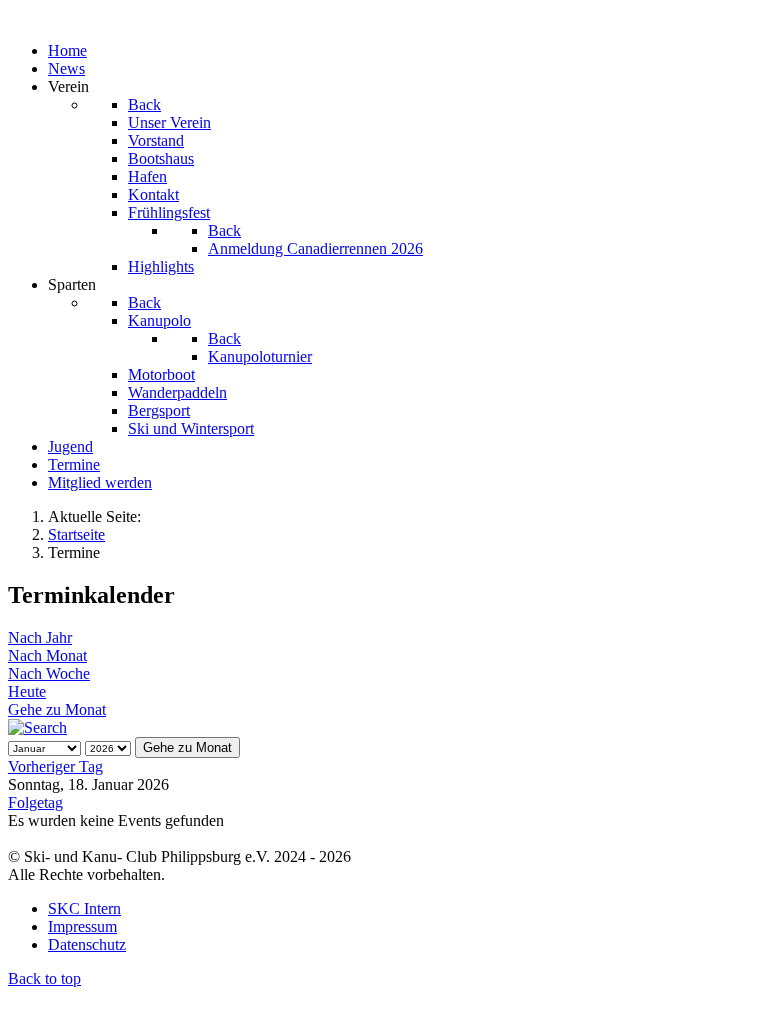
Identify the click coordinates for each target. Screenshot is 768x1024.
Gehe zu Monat (57, 709)
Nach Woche (49, 673)
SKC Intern (84, 908)
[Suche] (37, 727)
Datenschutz (87, 944)
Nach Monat (47, 655)
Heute (27, 691)
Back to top (44, 978)
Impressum (82, 926)
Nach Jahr (40, 637)
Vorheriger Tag (55, 766)
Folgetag (35, 802)
